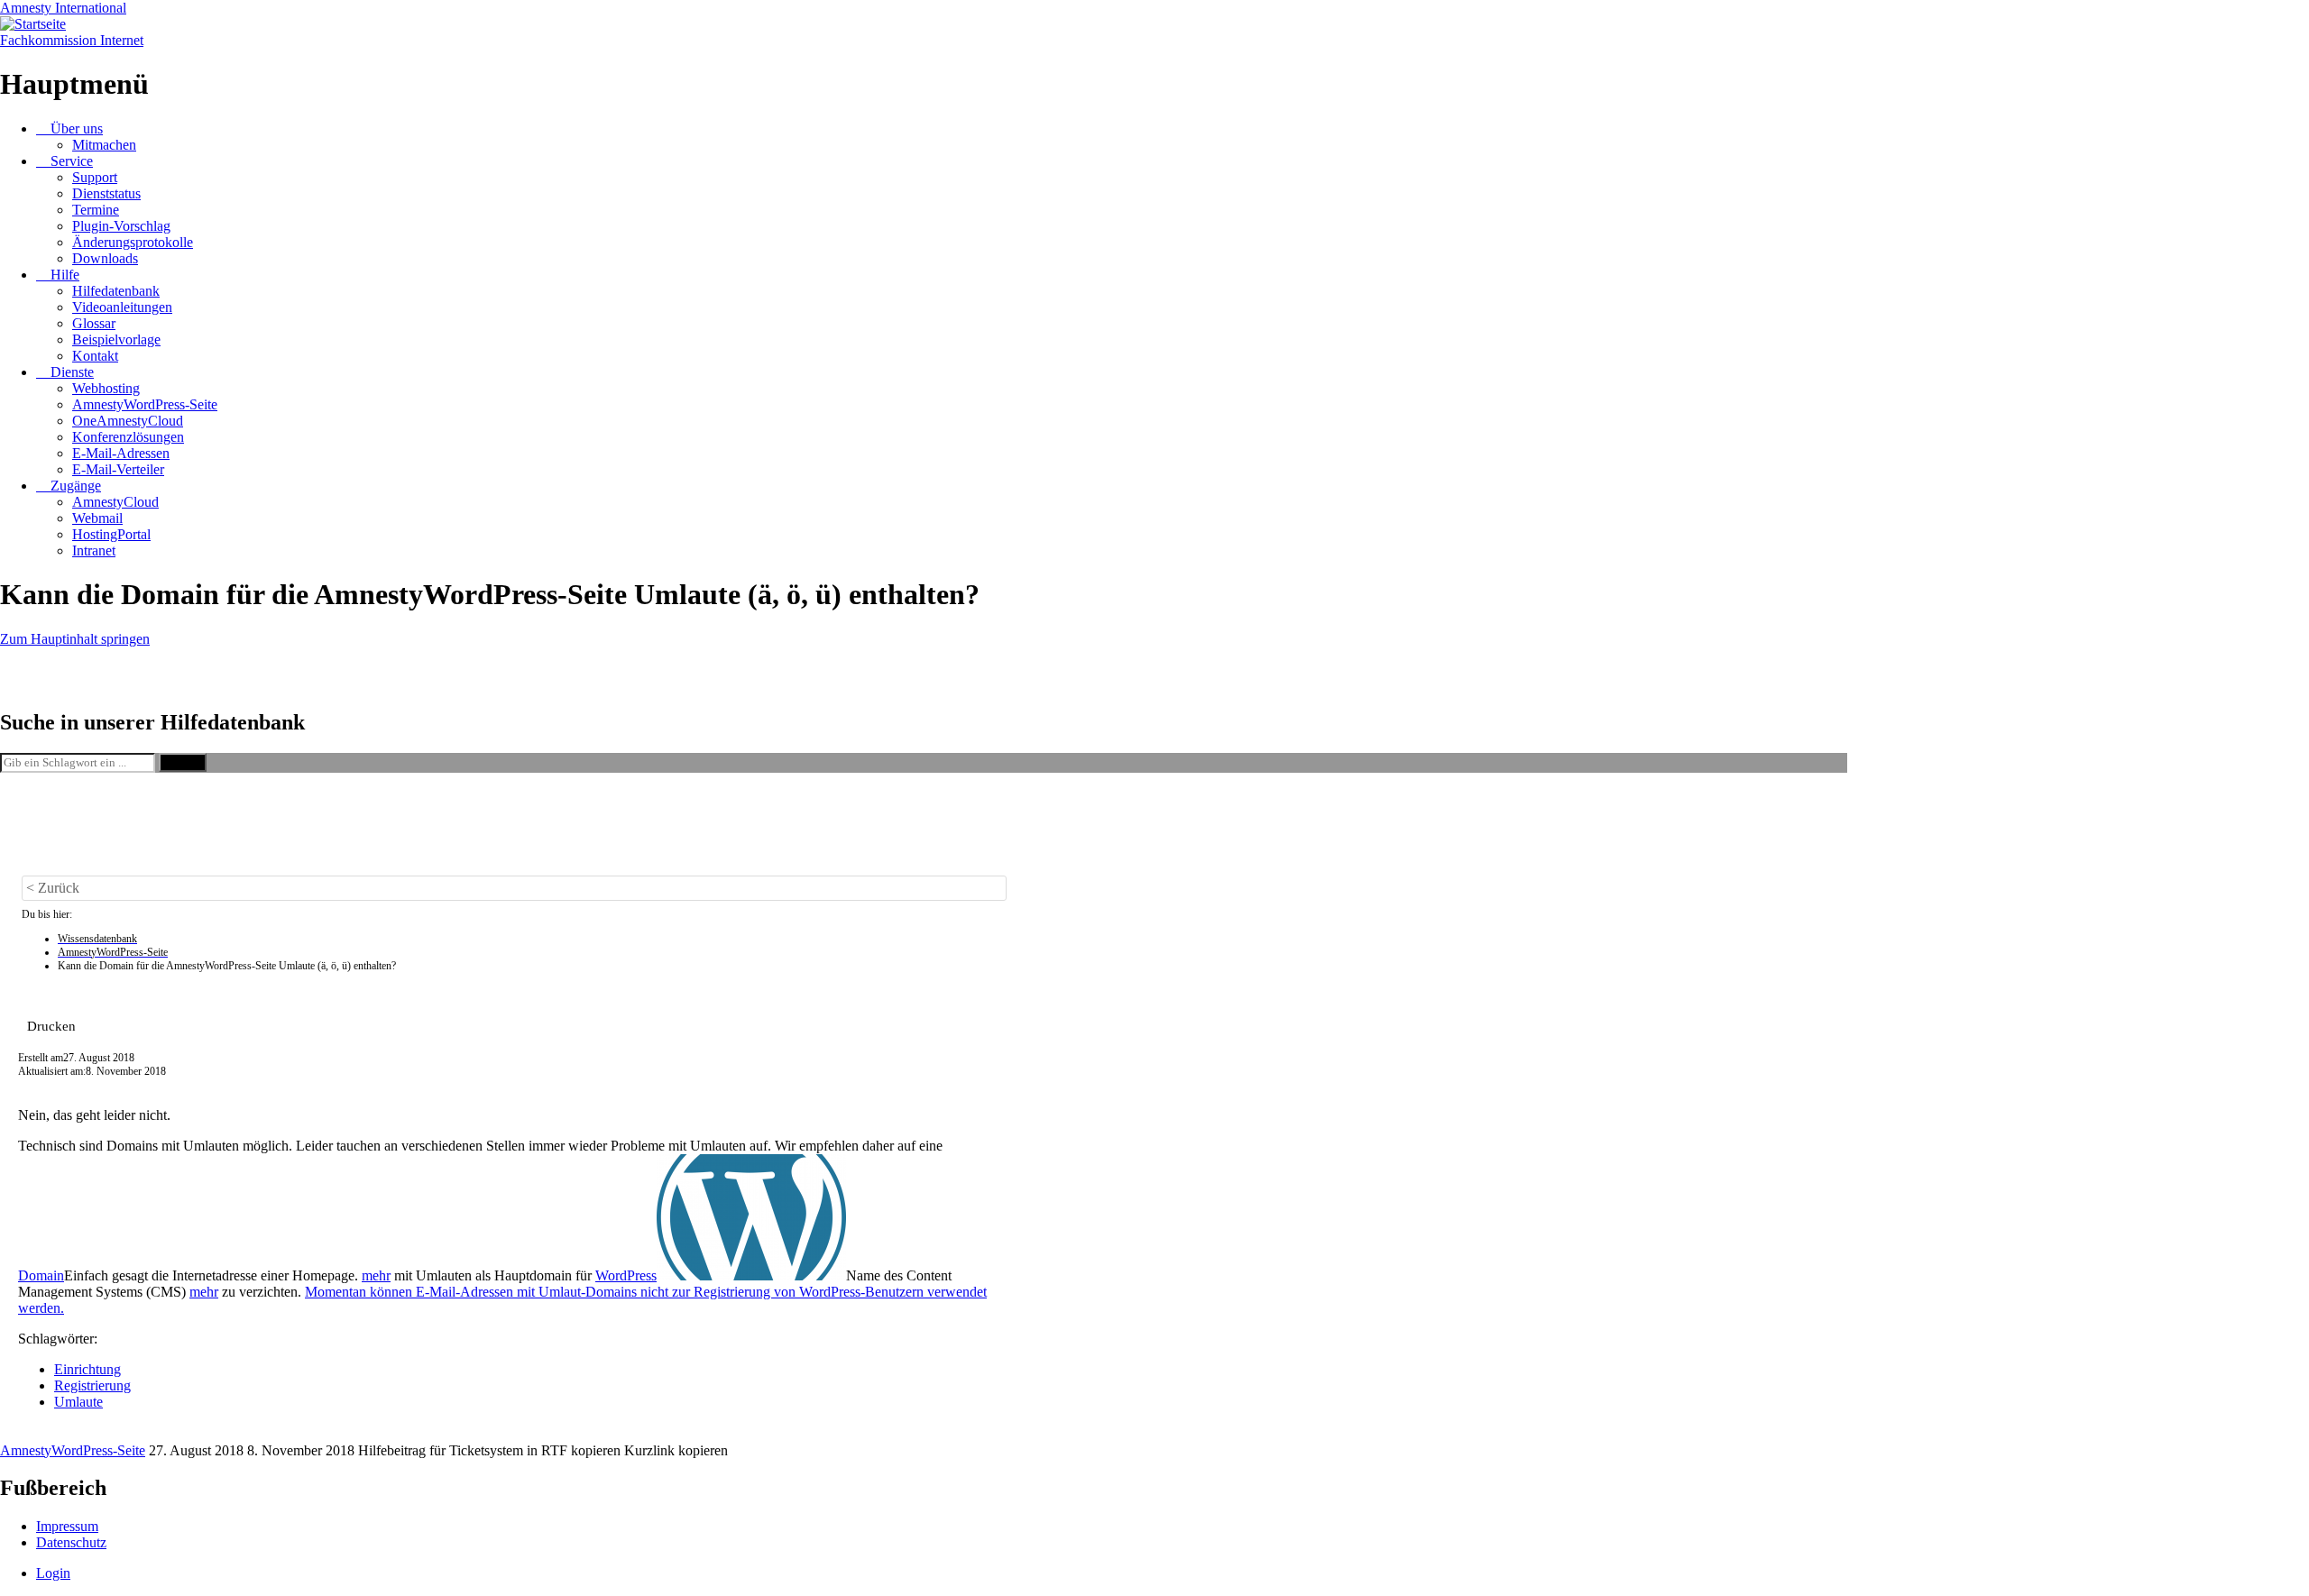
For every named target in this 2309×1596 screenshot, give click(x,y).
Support (95, 177)
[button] (51, 1026)
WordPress (626, 1275)
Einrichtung (87, 1369)
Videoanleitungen (122, 307)
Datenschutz (71, 1542)
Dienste (72, 372)
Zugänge (76, 486)
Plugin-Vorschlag (121, 226)
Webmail (97, 518)
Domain (41, 1275)
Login (53, 1573)
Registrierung (92, 1385)
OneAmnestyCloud (128, 421)
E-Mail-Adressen (121, 453)
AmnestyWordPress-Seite (145, 404)
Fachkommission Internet (72, 40)
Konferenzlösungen (128, 437)
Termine (96, 210)
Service (72, 161)
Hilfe (65, 275)
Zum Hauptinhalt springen (75, 639)
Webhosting (106, 388)
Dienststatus (106, 193)
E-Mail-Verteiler (118, 469)
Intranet (94, 550)
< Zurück (53, 888)
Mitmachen (104, 145)
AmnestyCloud (115, 502)
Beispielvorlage (116, 339)
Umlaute (78, 1402)
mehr (376, 1275)
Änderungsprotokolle (133, 242)
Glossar (94, 323)
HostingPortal (111, 534)
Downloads (105, 258)
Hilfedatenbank (116, 291)
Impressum (67, 1526)
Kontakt (95, 356)
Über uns (77, 128)
